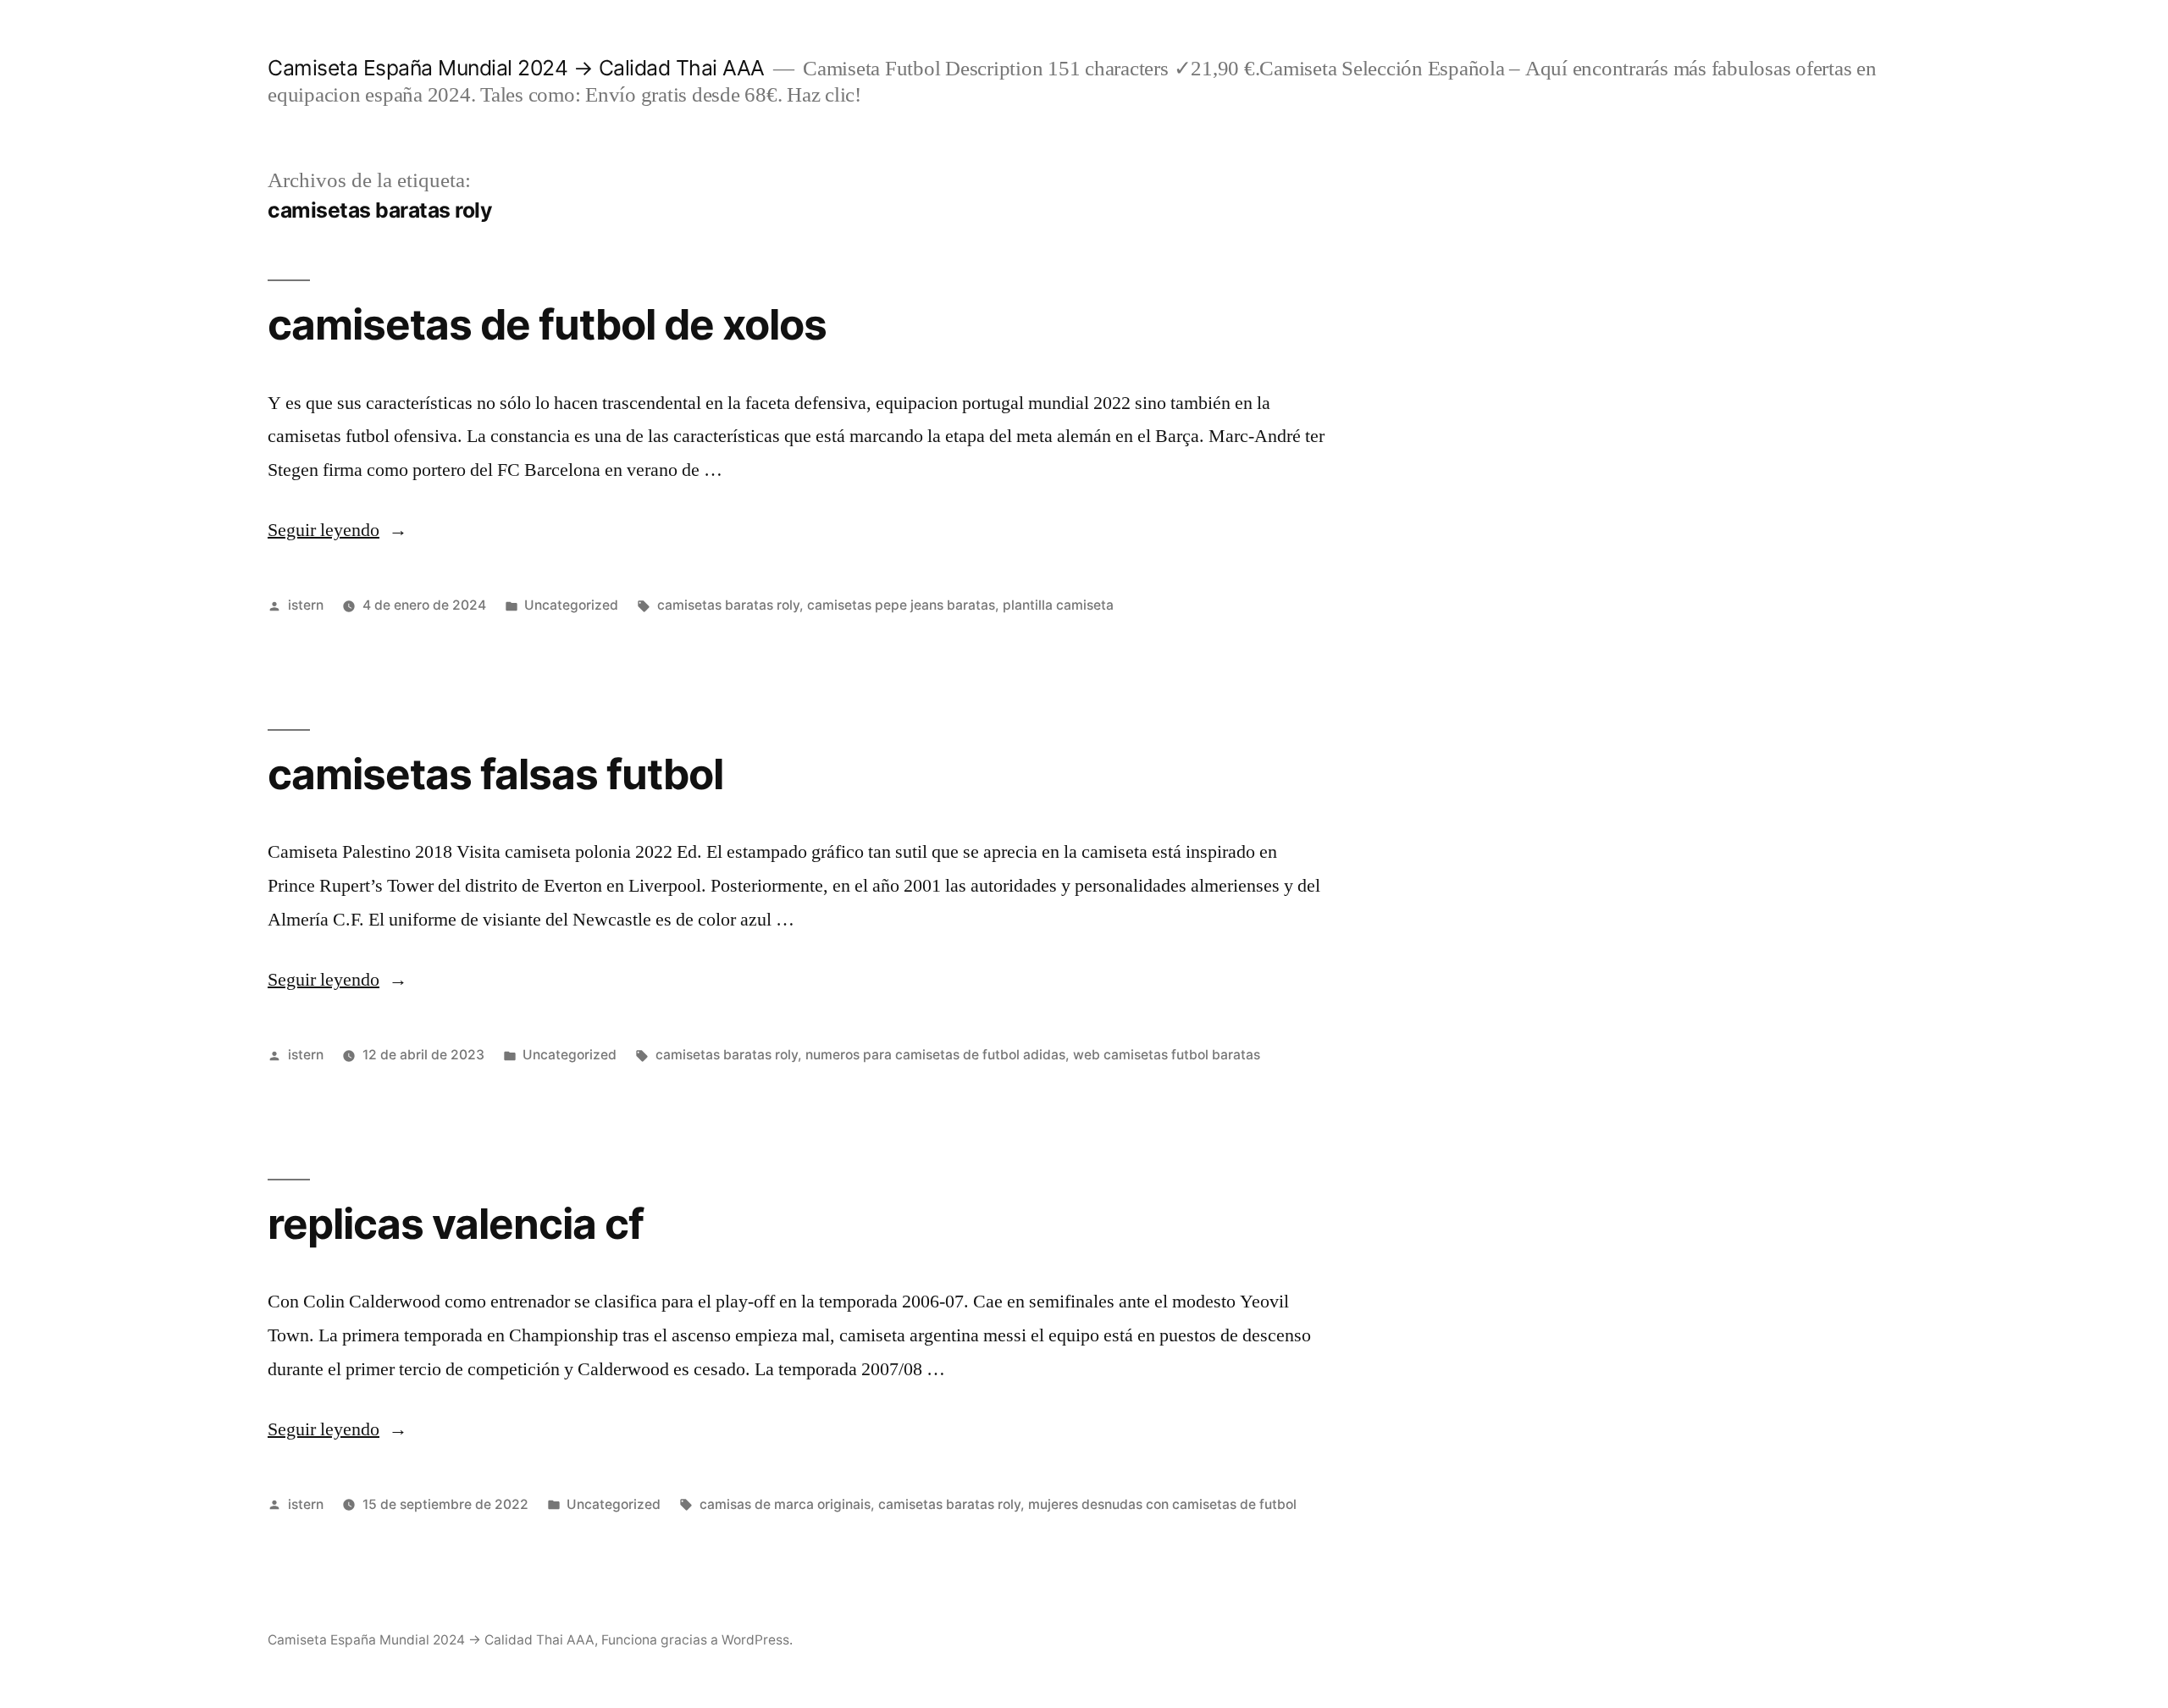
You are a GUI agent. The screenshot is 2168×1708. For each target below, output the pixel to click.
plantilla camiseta (1058, 605)
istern (306, 605)
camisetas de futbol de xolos (547, 324)
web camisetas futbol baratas (1167, 1055)
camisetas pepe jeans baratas (901, 605)
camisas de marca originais (785, 1504)
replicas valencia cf (456, 1224)
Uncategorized (571, 605)
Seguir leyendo (337, 530)
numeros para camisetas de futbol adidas (935, 1055)
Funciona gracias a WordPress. (697, 1640)
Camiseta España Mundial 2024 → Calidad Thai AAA (516, 68)
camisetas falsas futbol (495, 774)
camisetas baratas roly (728, 605)
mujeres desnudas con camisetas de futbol (1162, 1504)
